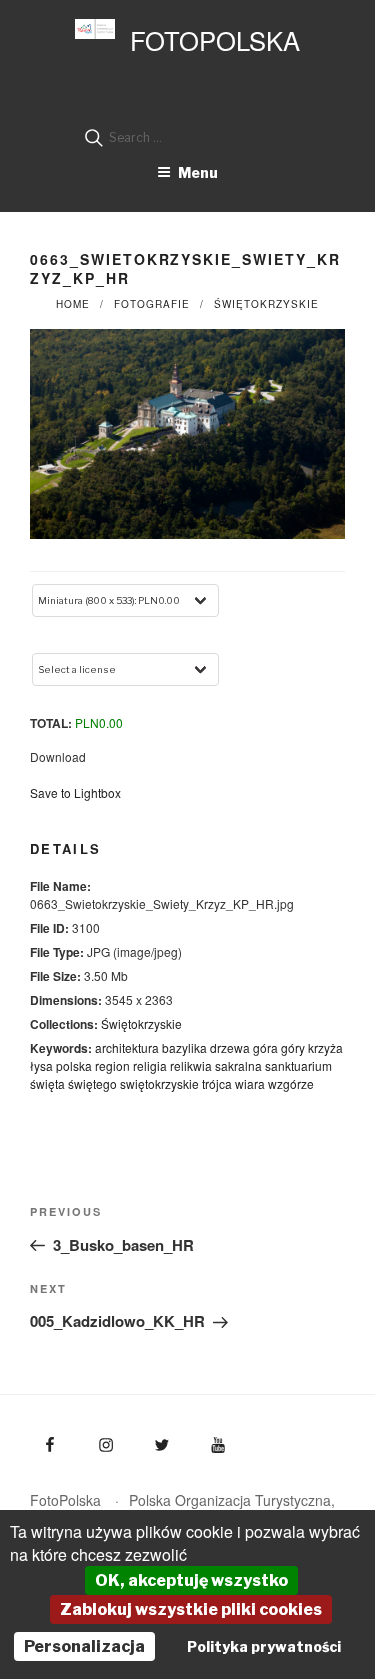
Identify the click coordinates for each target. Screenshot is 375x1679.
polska (74, 1065)
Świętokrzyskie (266, 304)
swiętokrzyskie (159, 1083)
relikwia (191, 1065)
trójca (217, 1083)
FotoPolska (215, 40)
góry (293, 1047)
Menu (198, 172)
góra (265, 1047)
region (112, 1065)
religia (150, 1065)
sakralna (238, 1065)
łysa (41, 1065)
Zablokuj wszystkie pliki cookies (191, 1609)
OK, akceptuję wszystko (191, 1580)
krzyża (325, 1047)
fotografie (152, 304)
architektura (127, 1047)
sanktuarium (298, 1065)
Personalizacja (84, 1646)
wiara (250, 1083)
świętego (92, 1083)
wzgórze (291, 1083)
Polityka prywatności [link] (264, 1646)
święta (47, 1083)
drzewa (230, 1047)
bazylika (184, 1047)
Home (73, 304)
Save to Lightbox (75, 792)
